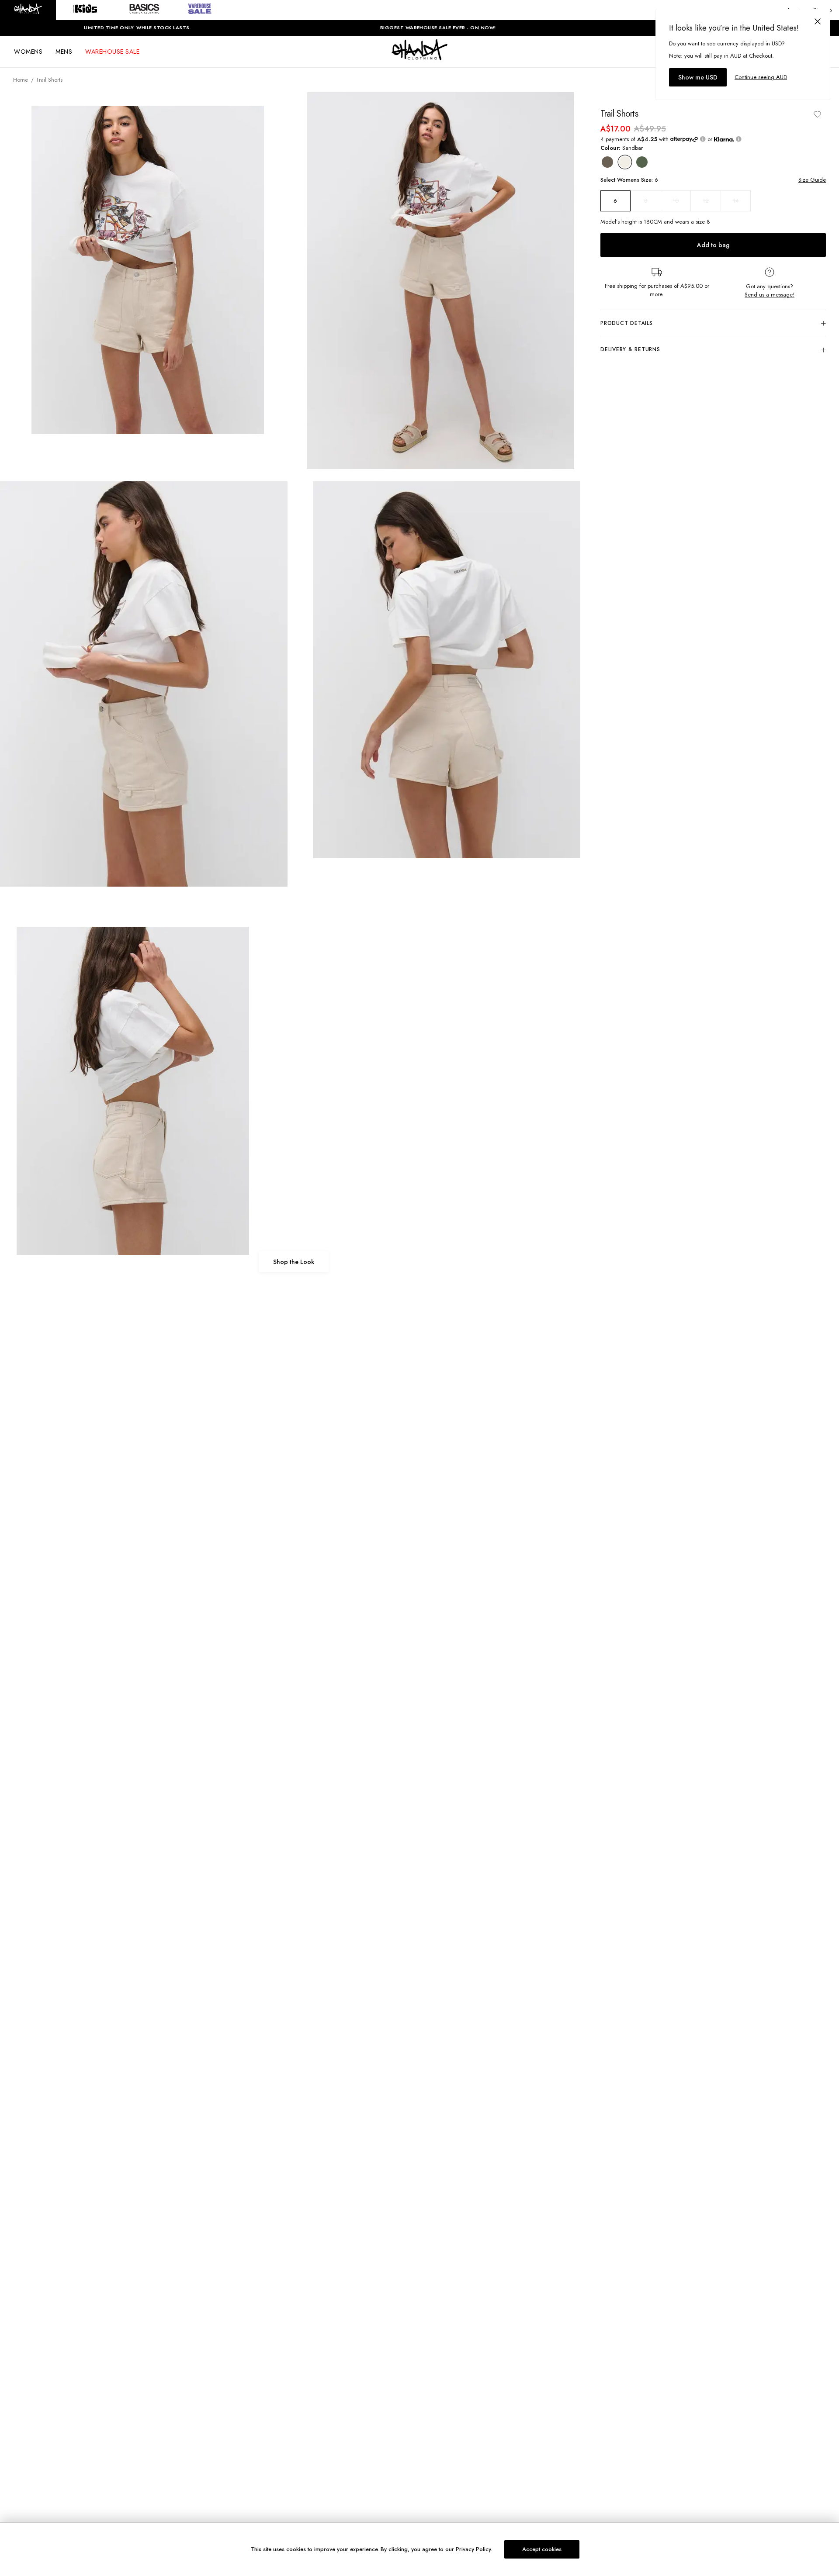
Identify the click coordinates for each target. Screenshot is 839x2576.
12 (706, 201)
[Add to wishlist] (817, 114)
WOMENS (28, 52)
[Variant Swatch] (607, 162)
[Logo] (419, 58)
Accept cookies (542, 2549)
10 (676, 201)
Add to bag (713, 245)
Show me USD (698, 77)
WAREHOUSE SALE (112, 52)
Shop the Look (294, 1262)
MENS (64, 52)
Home (21, 80)
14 (736, 201)
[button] (28, 10)
